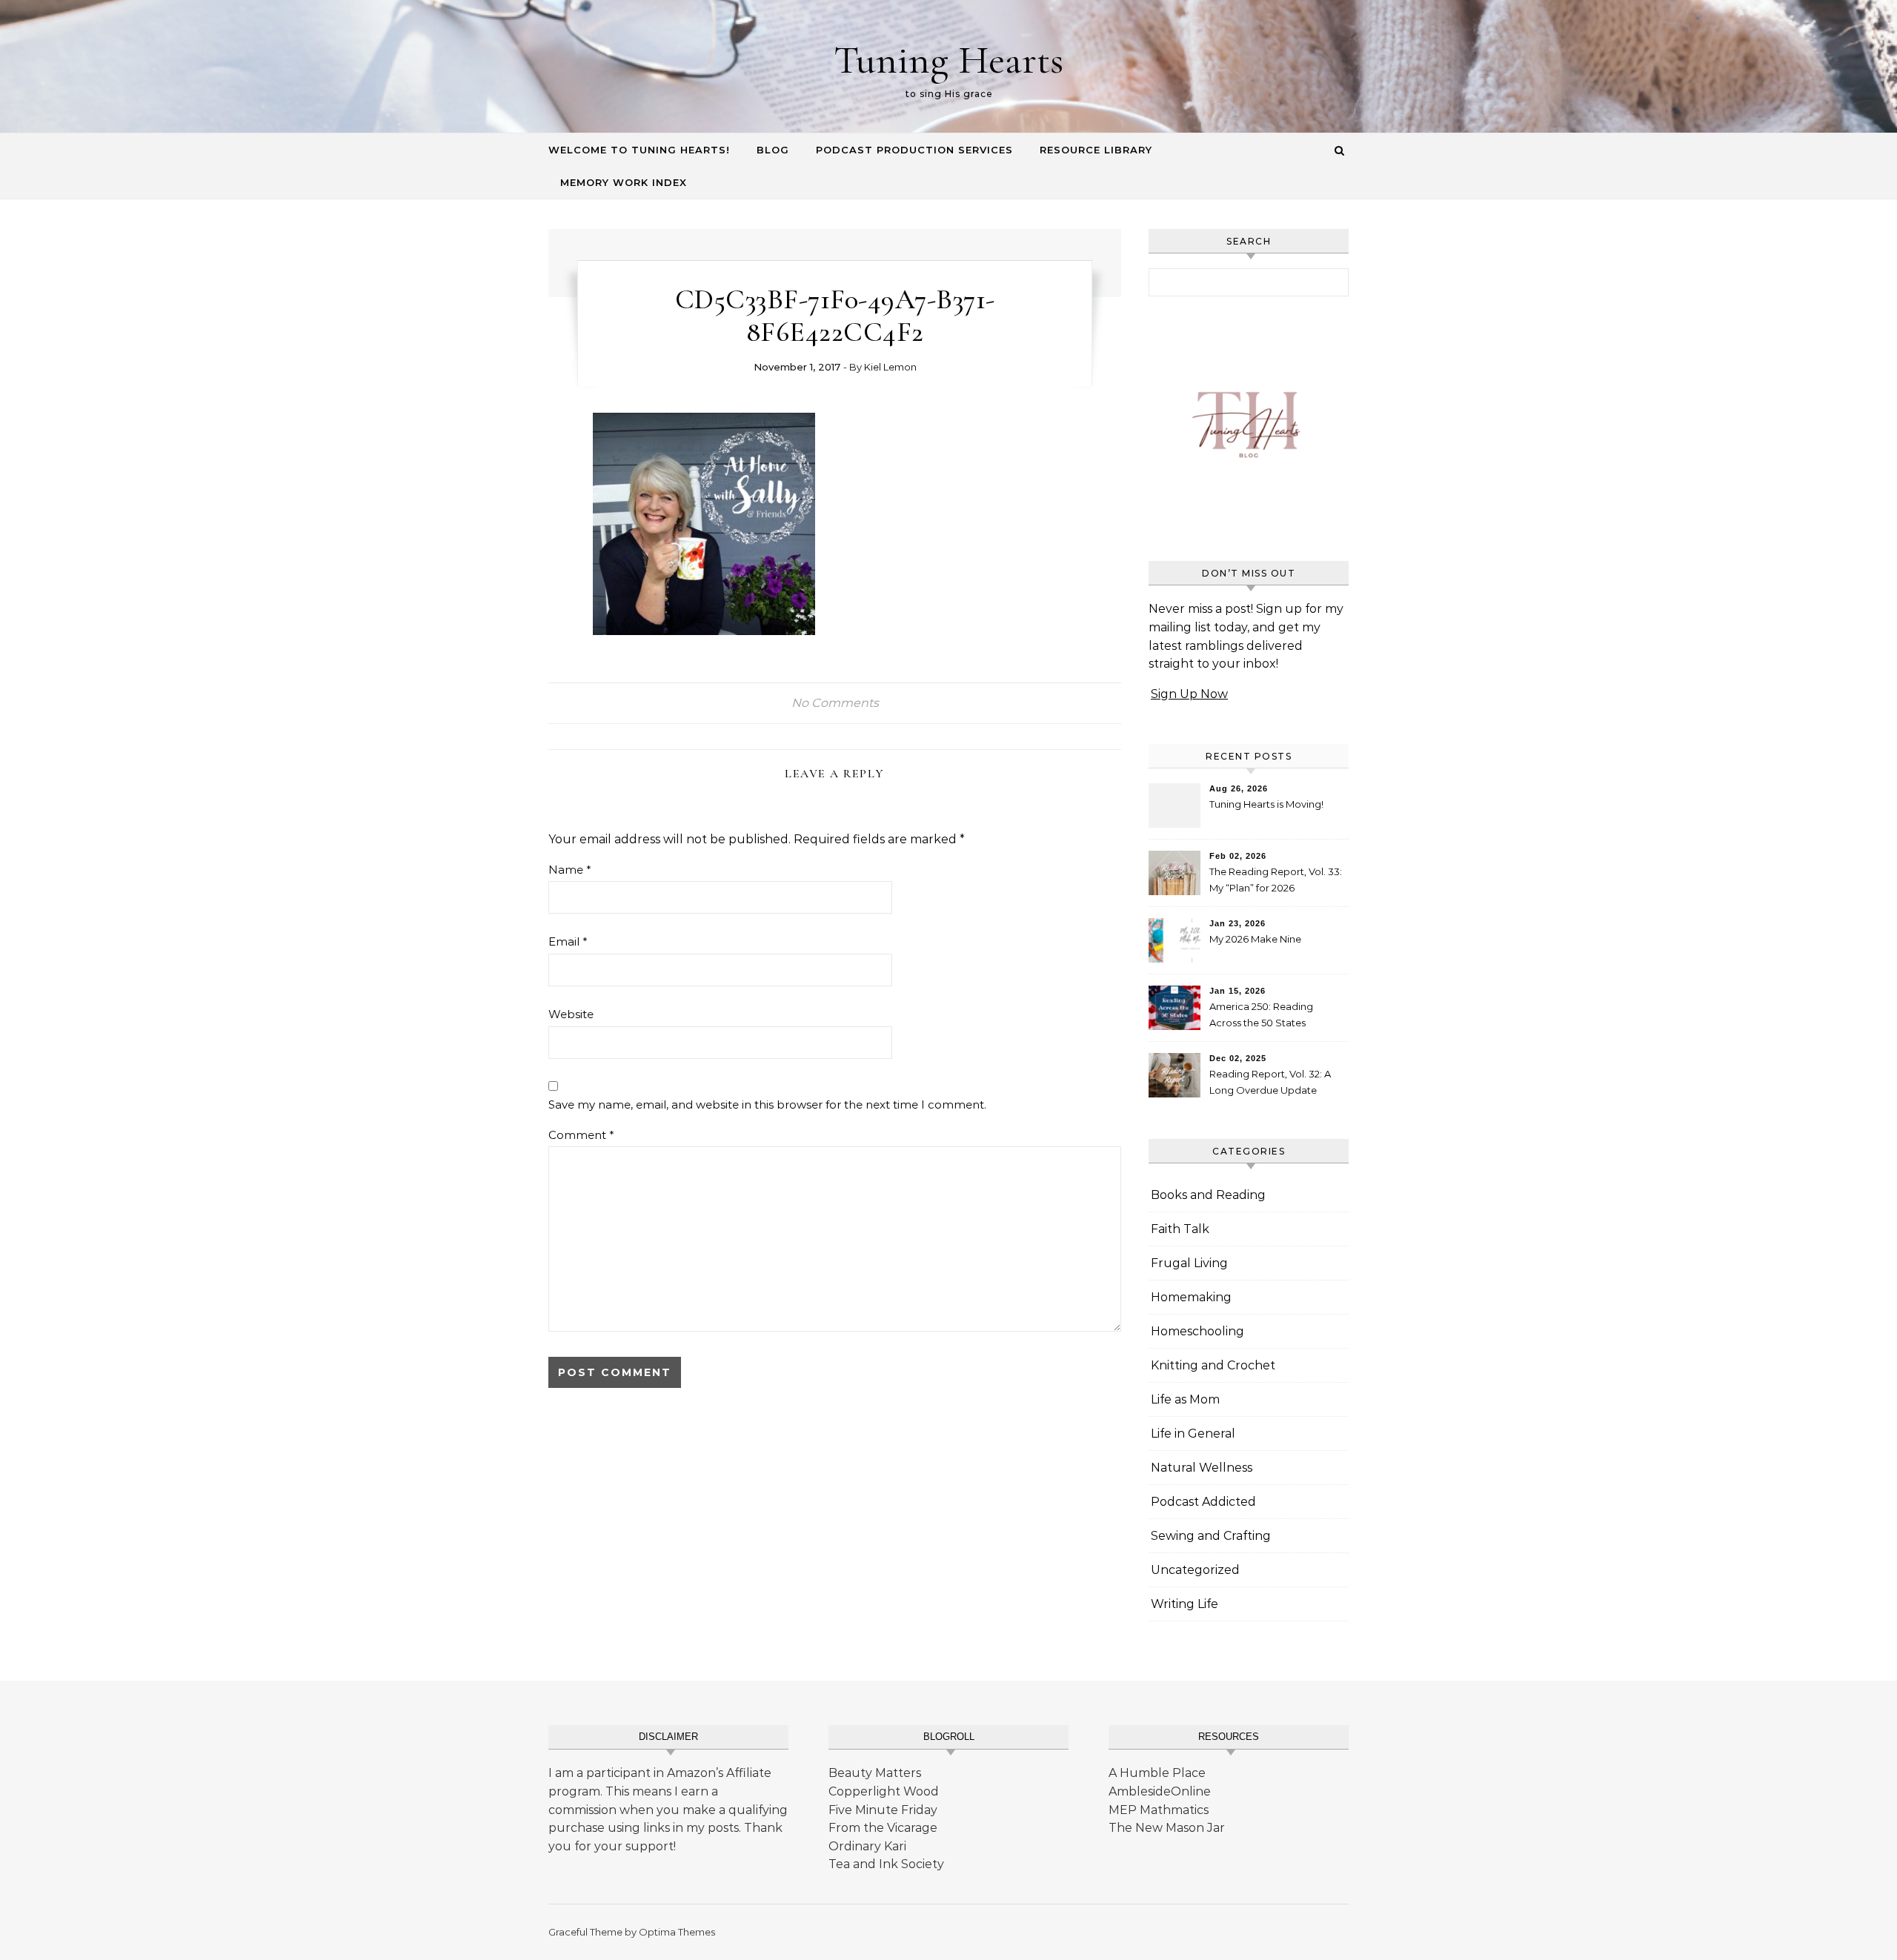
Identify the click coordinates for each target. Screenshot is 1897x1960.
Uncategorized (1195, 1570)
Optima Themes (677, 1932)
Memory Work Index (624, 182)
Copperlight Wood (884, 1791)
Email (568, 941)
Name (570, 870)
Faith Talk (1180, 1229)
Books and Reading (1208, 1195)
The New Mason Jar (1167, 1828)
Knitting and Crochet (1213, 1365)
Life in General (1193, 1434)
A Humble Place (1157, 1773)
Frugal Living (1189, 1263)
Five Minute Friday (883, 1810)
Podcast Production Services (914, 150)
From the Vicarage (883, 1828)
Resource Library (1096, 150)
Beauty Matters (875, 1773)
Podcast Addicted (1203, 1502)
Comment (581, 1135)
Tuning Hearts (948, 60)
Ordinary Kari (867, 1846)
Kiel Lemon (890, 367)
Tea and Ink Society (886, 1864)
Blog (773, 150)
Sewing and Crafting (1211, 1536)
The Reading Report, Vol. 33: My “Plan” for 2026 (1276, 880)
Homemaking (1191, 1297)
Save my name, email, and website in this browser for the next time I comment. (767, 1104)
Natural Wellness (1202, 1468)
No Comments (835, 703)
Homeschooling (1197, 1331)
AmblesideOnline (1160, 1791)
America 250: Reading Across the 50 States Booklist (1261, 1016)
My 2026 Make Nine (1255, 939)
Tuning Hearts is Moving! (1266, 804)
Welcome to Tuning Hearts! (639, 150)
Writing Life (1185, 1604)
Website (571, 1014)
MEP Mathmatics (1159, 1810)
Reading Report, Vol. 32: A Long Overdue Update (1270, 1082)
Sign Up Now (1189, 694)
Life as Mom (1185, 1399)
